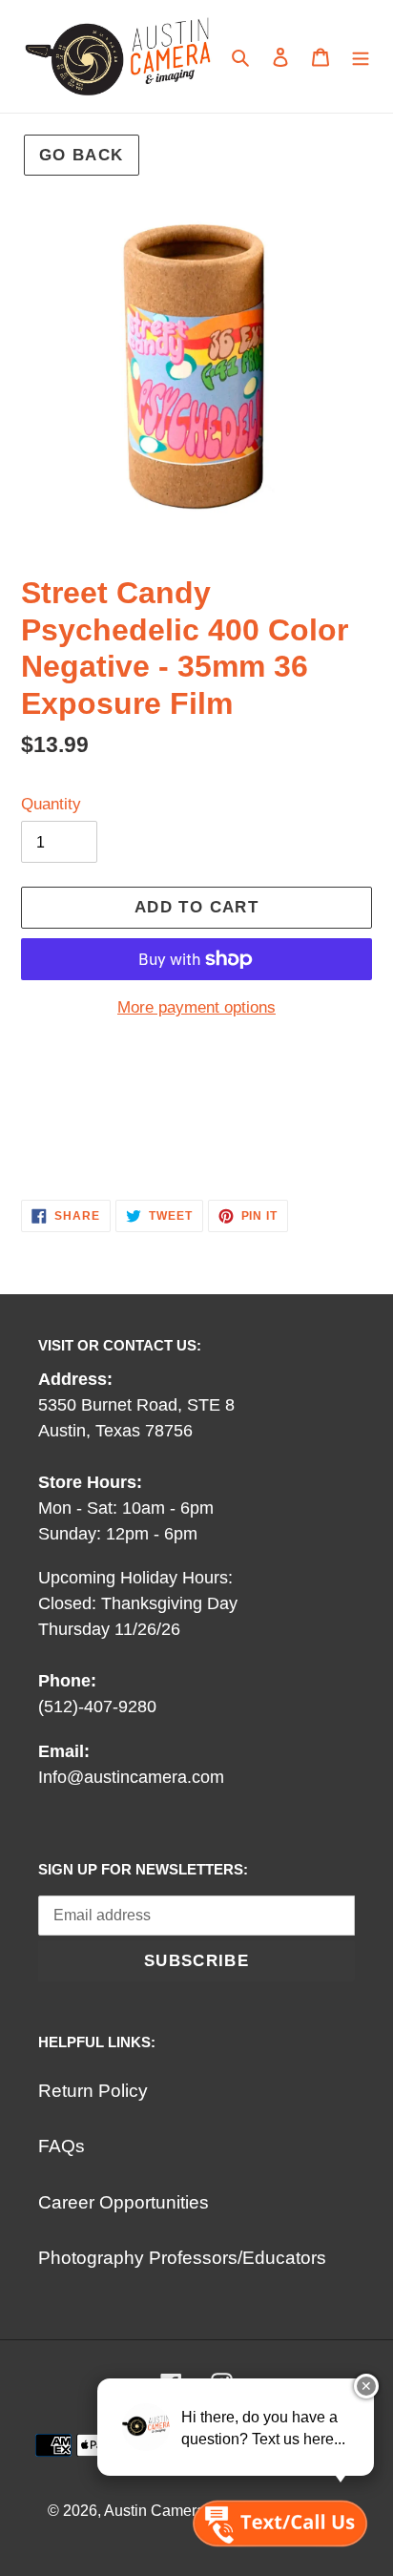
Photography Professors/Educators (182, 2258)
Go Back (82, 155)
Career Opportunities (124, 2202)
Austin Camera (155, 2511)
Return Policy (93, 2091)
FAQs (62, 2146)
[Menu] (361, 57)
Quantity (51, 804)
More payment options (196, 1007)
